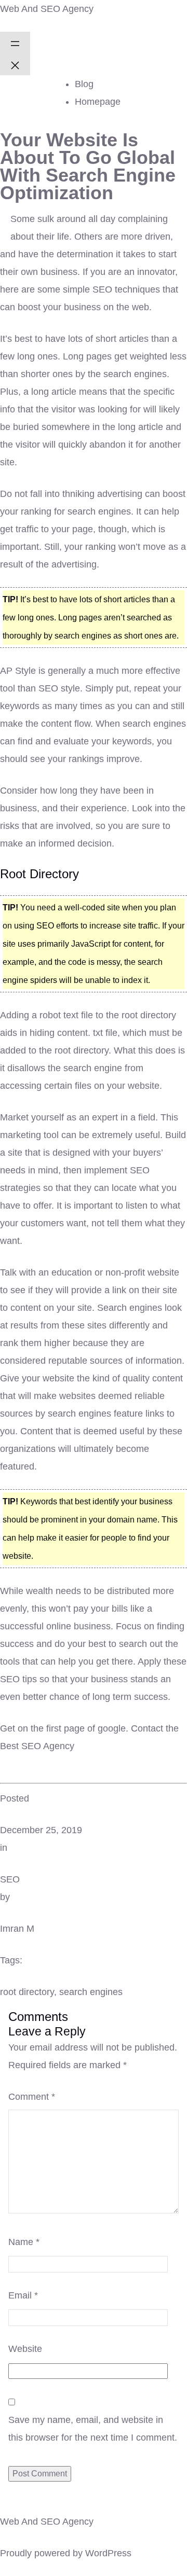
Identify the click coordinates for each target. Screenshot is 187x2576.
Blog (84, 84)
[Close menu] (15, 64)
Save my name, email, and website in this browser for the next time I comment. (93, 2429)
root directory (27, 1992)
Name (24, 2242)
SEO (10, 1879)
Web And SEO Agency (47, 9)
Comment (32, 2097)
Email (23, 2295)
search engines (91, 1992)
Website (25, 2349)
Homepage (98, 102)
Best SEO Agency (37, 1746)
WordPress (108, 2553)
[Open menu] (15, 43)
